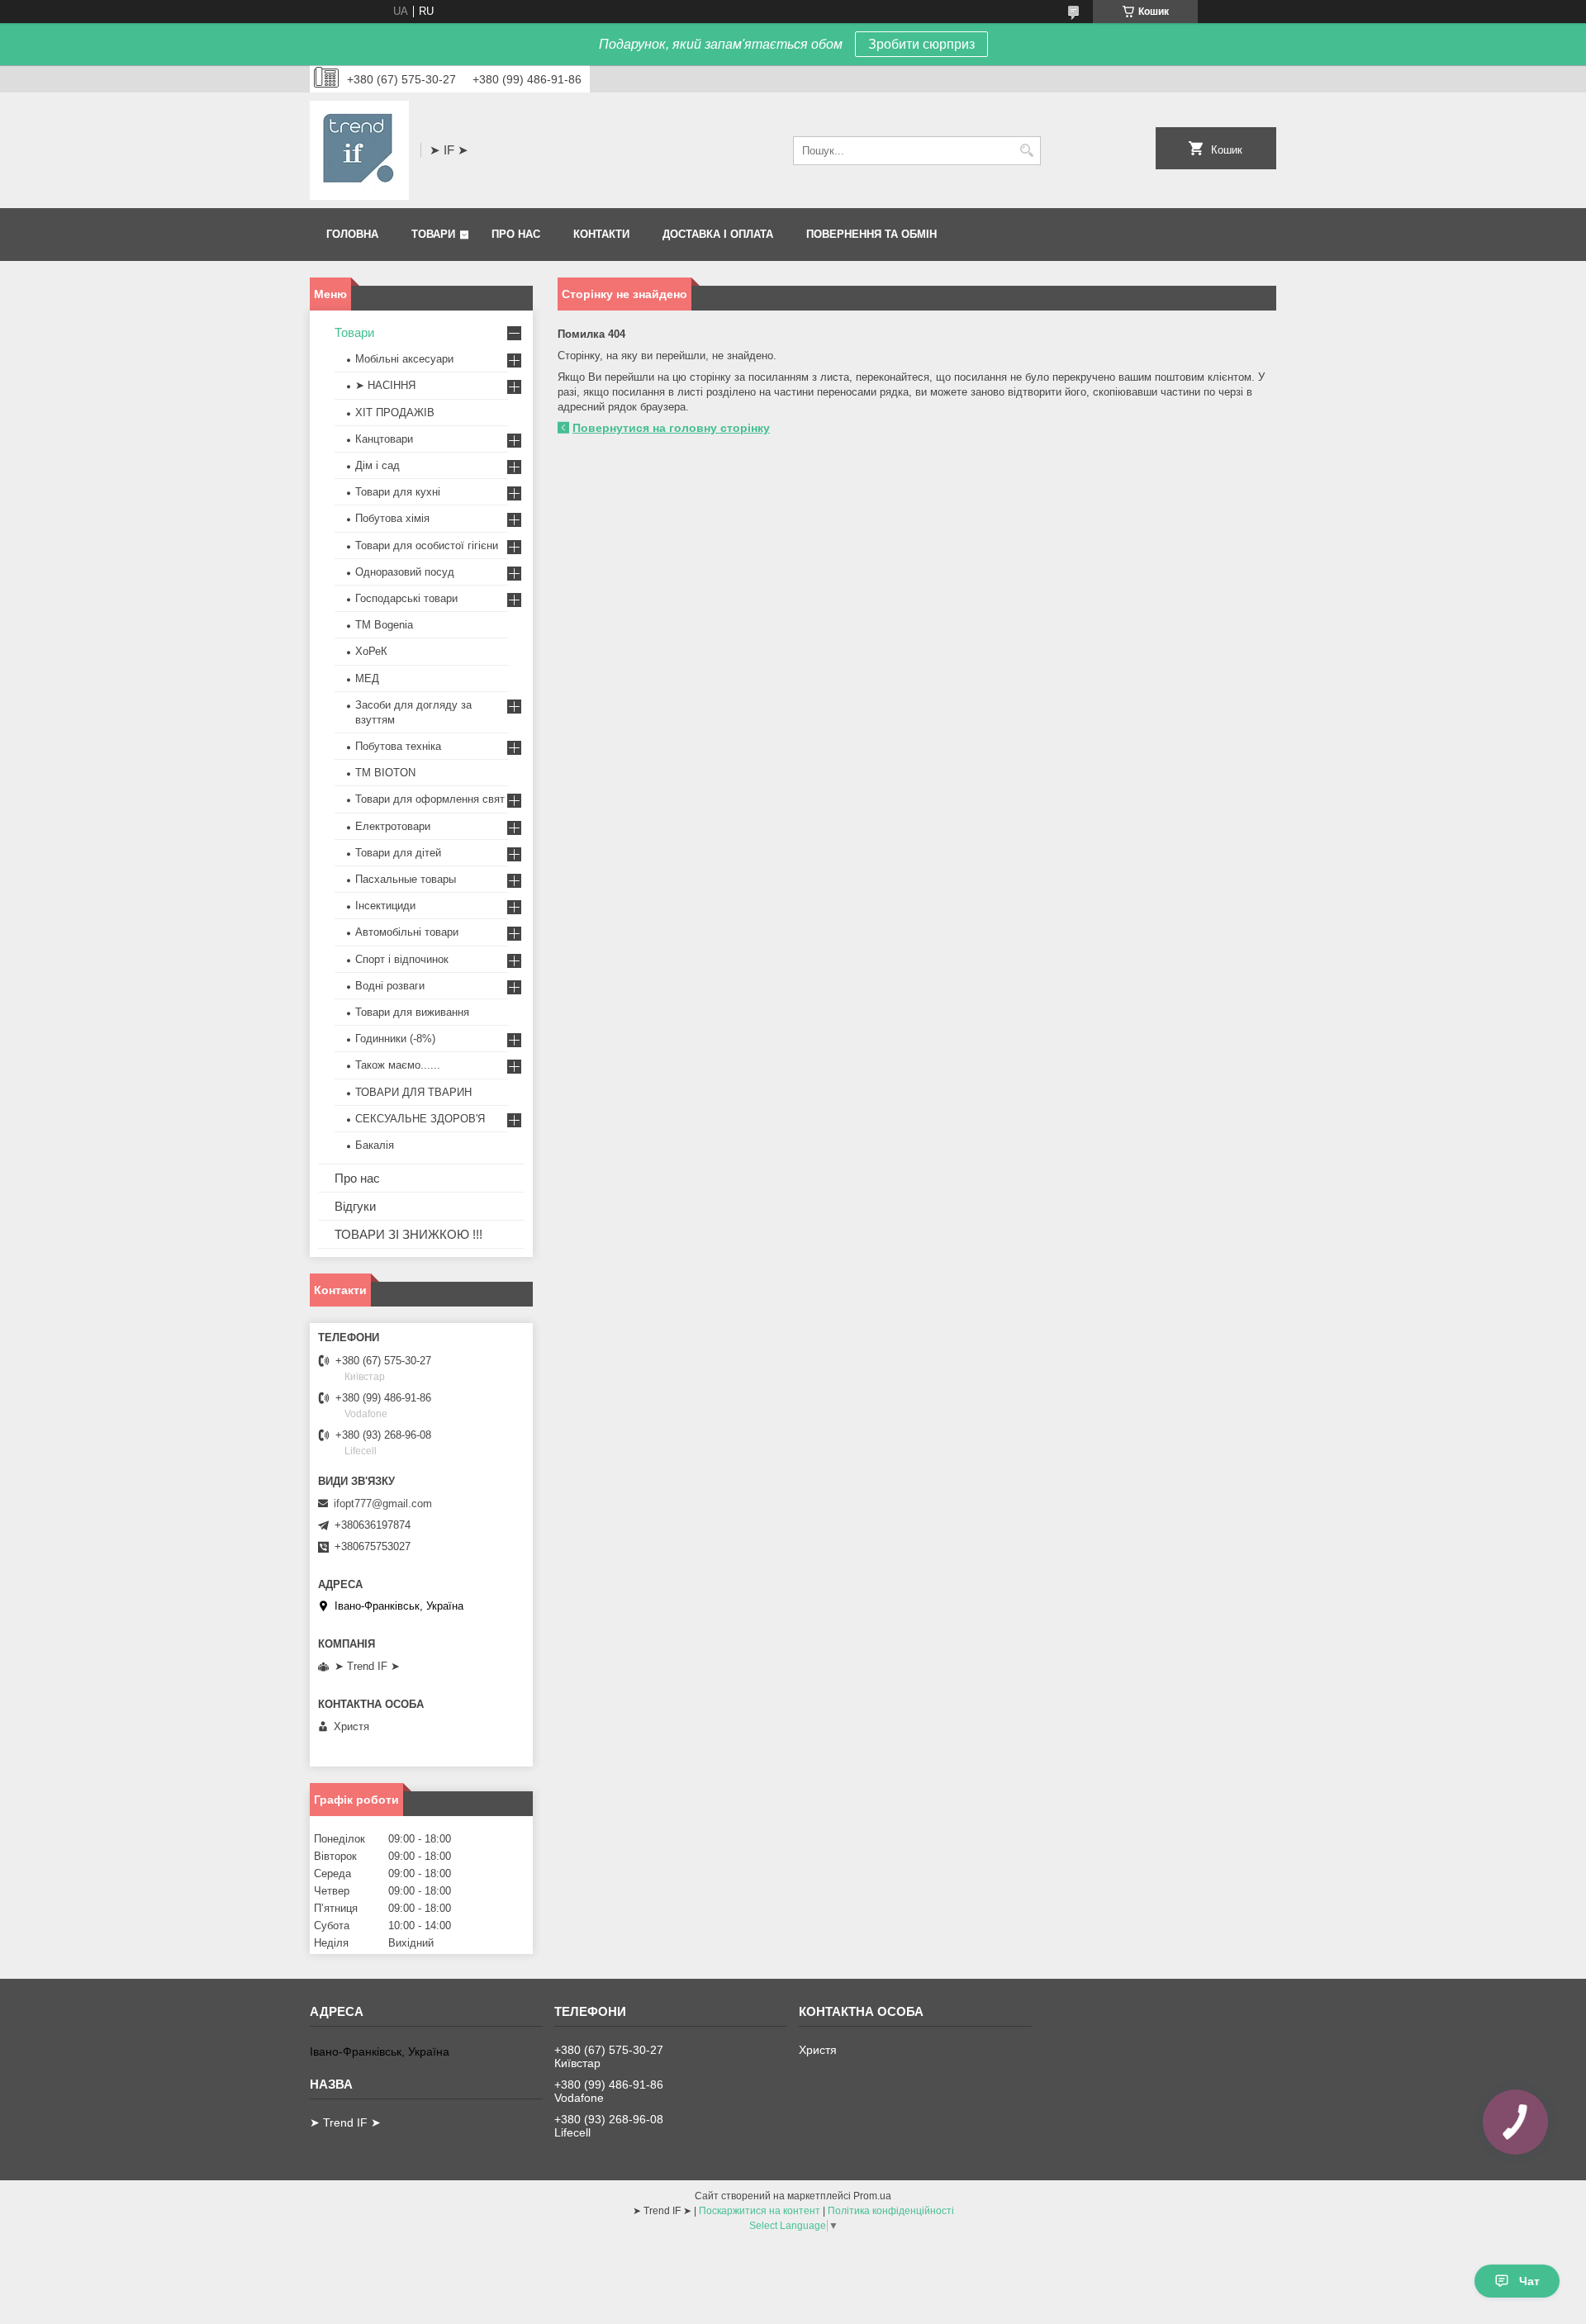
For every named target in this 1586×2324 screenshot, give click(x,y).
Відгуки (355, 1206)
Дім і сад (378, 465)
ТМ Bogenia (384, 625)
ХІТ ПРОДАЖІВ (395, 413)
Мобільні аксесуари (404, 359)
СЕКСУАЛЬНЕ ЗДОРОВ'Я (420, 1119)
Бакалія (375, 1145)
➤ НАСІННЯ (385, 385)
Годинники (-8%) (395, 1039)
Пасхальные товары (406, 879)
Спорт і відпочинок (402, 959)
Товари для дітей (398, 853)
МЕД (367, 678)
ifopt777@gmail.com (383, 1503)
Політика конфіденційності (891, 2211)
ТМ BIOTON (385, 773)
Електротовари (393, 826)
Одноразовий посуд (405, 572)
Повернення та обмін (871, 234)
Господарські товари (406, 598)
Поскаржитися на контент (760, 2211)
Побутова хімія (392, 518)
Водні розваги (390, 986)
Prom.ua (872, 2196)
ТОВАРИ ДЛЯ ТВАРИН (413, 1092)
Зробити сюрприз (921, 44)
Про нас (516, 234)
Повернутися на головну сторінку (671, 428)
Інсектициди (385, 906)
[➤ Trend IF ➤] (359, 150)
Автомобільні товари (407, 932)
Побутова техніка (398, 746)
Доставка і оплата (718, 234)
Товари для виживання (412, 1012)
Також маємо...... (398, 1065)
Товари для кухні (398, 492)
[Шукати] (1026, 151)
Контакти (601, 234)
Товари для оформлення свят (430, 799)
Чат (1529, 2281)
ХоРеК (371, 651)
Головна (352, 234)
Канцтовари (384, 439)
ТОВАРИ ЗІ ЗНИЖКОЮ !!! (408, 1234)
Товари (433, 234)
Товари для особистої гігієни (427, 545)
